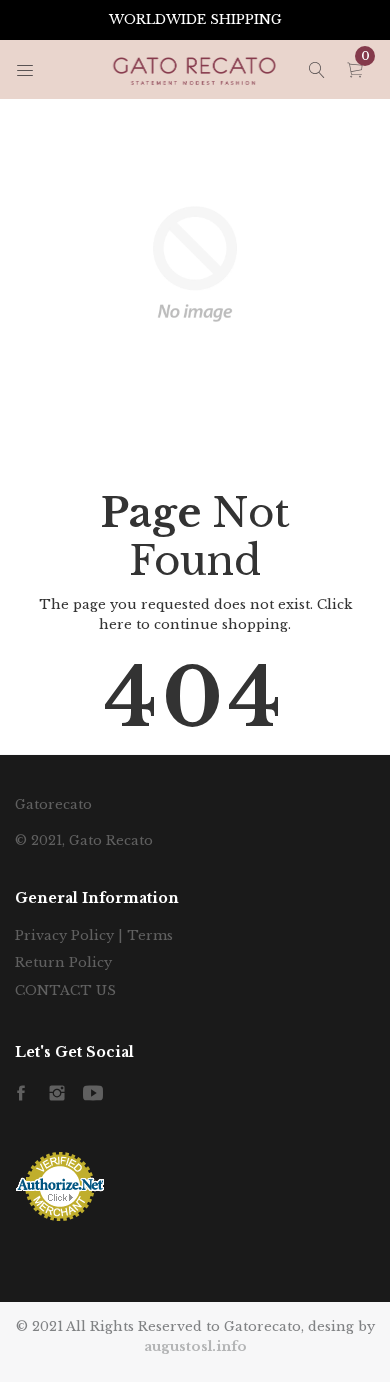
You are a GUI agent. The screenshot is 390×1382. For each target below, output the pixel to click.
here (115, 624)
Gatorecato (53, 804)
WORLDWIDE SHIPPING (195, 19)
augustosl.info (195, 1346)
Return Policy (63, 962)
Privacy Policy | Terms (94, 935)
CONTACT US (65, 990)
